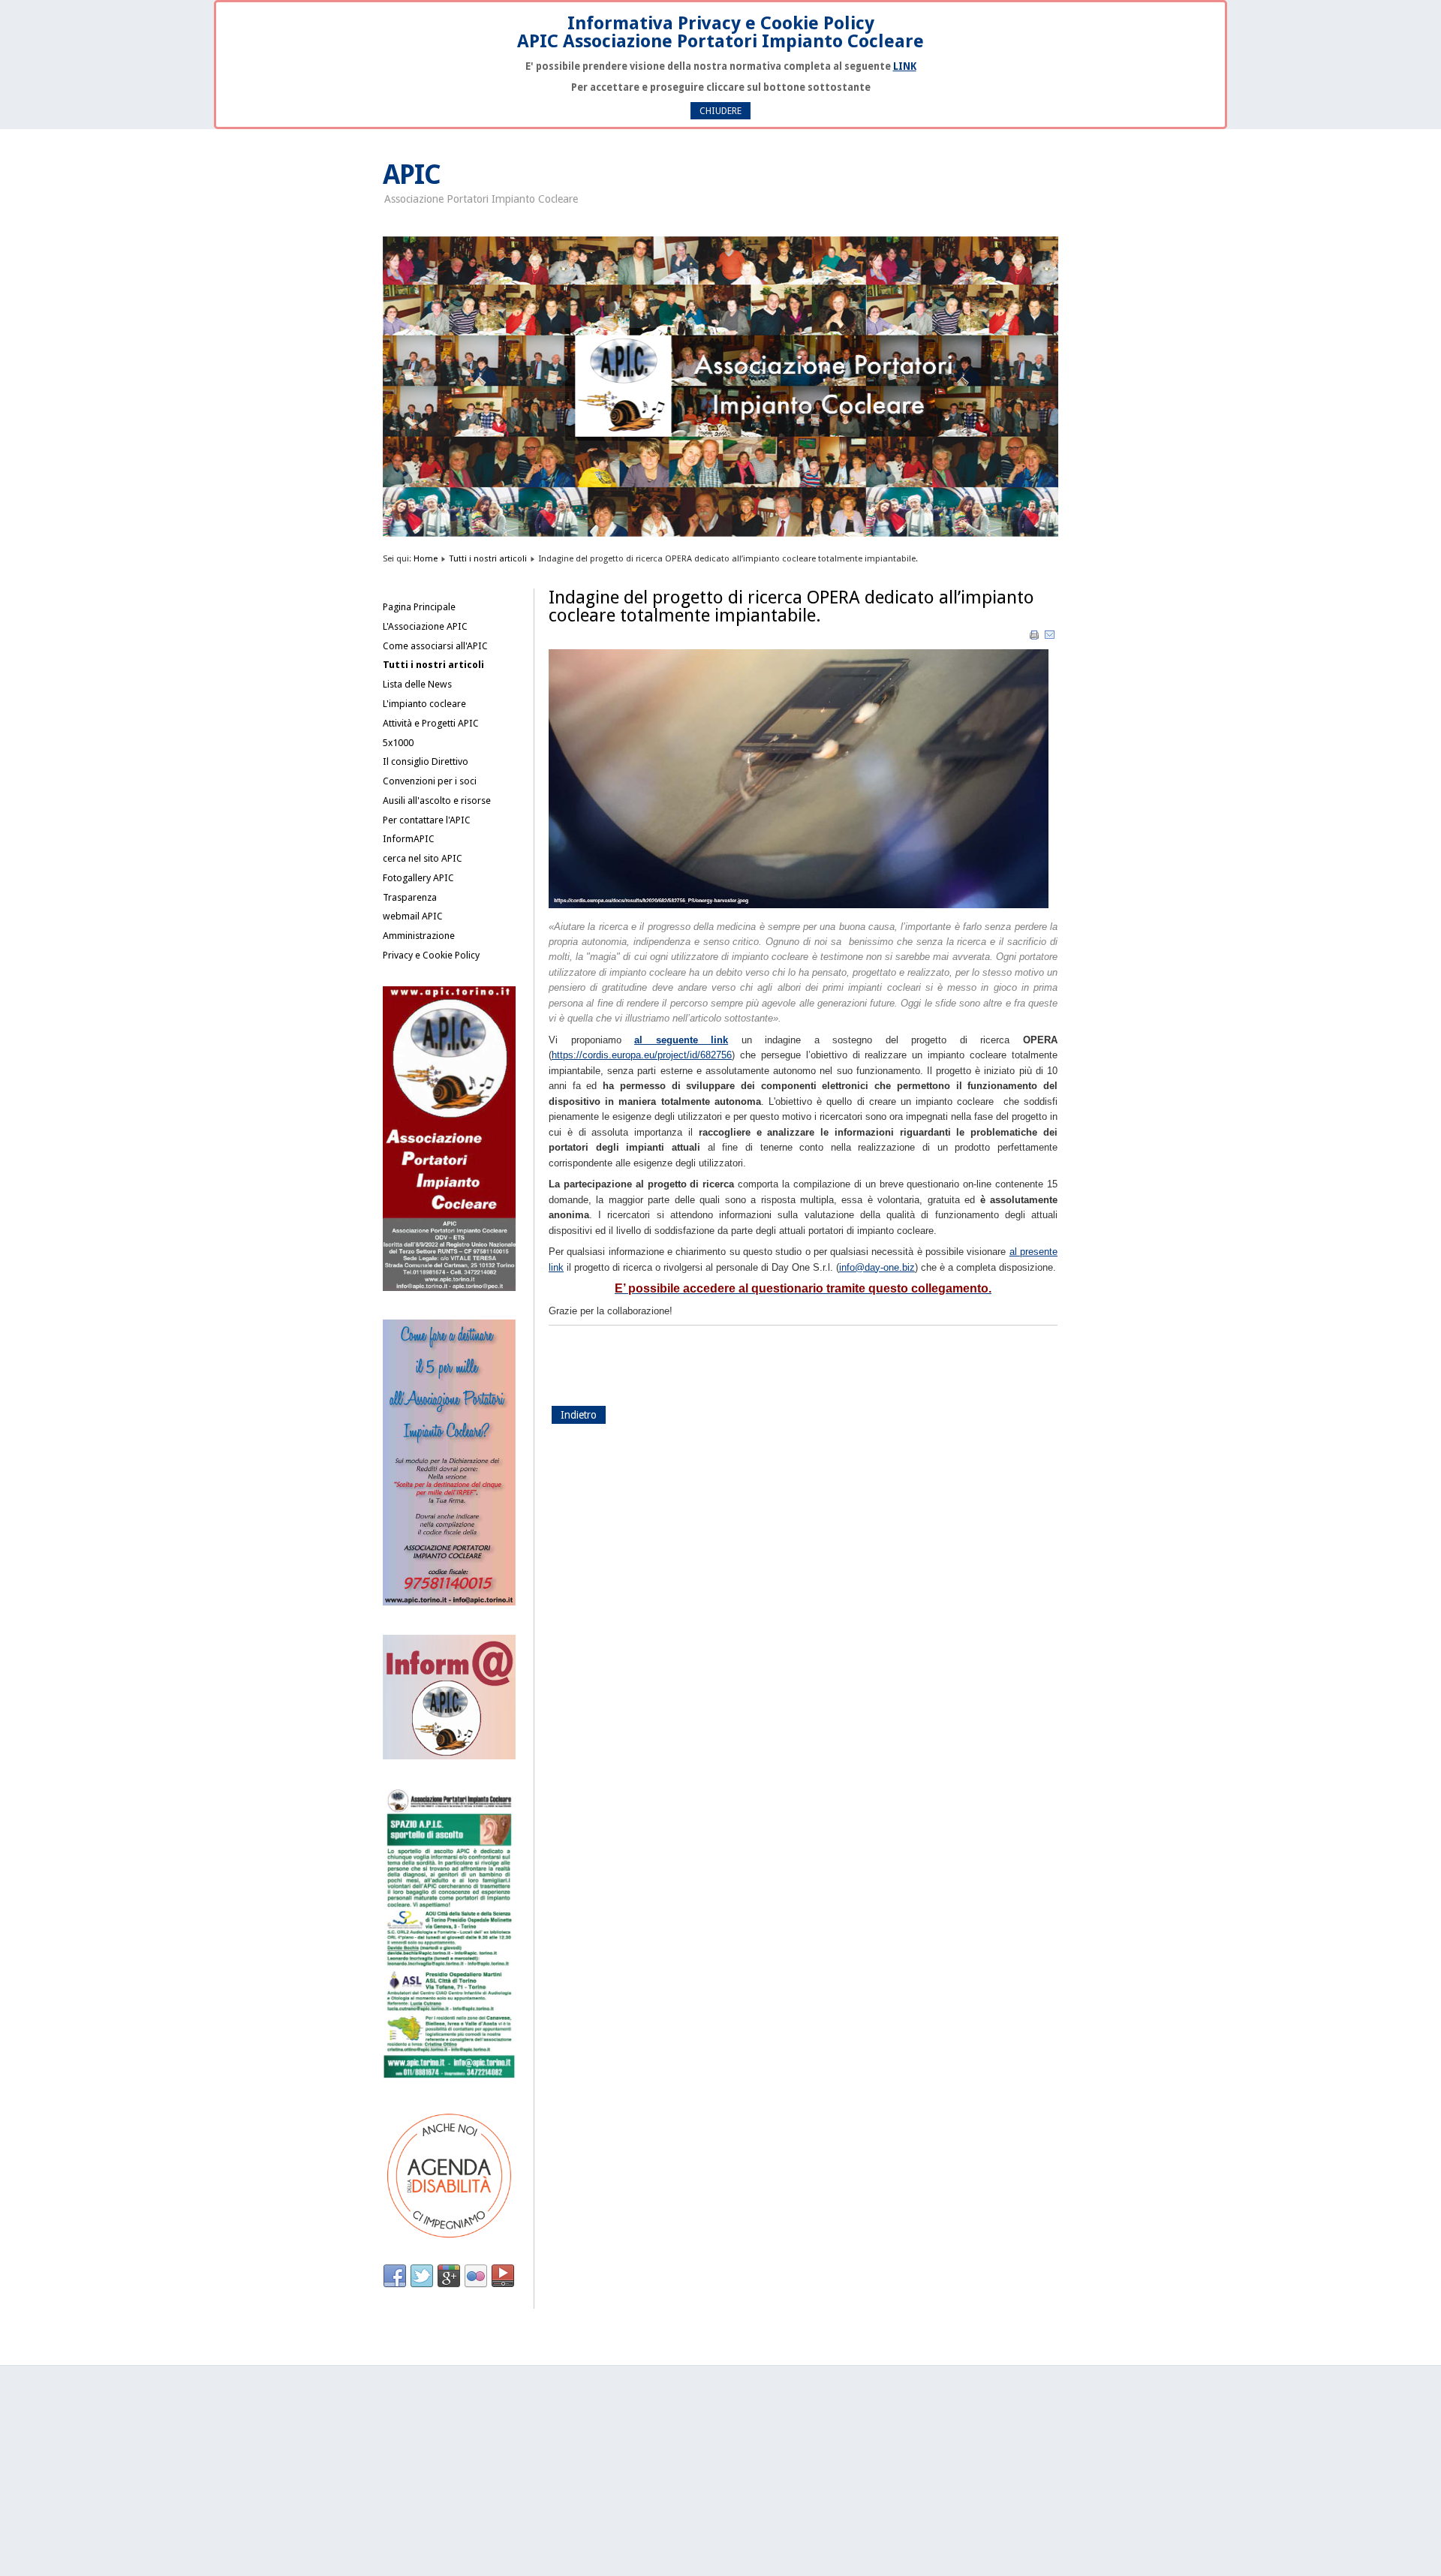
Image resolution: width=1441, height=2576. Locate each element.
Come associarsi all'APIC (435, 646)
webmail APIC (413, 916)
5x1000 (398, 743)
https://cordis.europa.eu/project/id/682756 (642, 1055)
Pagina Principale (419, 607)
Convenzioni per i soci (430, 781)
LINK (905, 66)
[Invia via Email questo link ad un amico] (1050, 638)
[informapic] (449, 1756)
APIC (412, 175)
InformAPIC (409, 839)
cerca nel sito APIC (423, 858)
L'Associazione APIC (425, 626)
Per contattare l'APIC (427, 820)
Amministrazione (419, 936)
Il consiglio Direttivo (426, 761)
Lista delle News (417, 684)
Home (426, 558)
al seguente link (681, 1040)
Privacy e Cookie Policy (431, 955)
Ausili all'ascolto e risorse (437, 800)
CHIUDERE (720, 111)
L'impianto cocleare (424, 704)
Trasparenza (410, 897)
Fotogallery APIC (418, 878)
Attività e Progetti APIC (431, 723)
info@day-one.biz (877, 1267)
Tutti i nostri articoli (488, 558)
